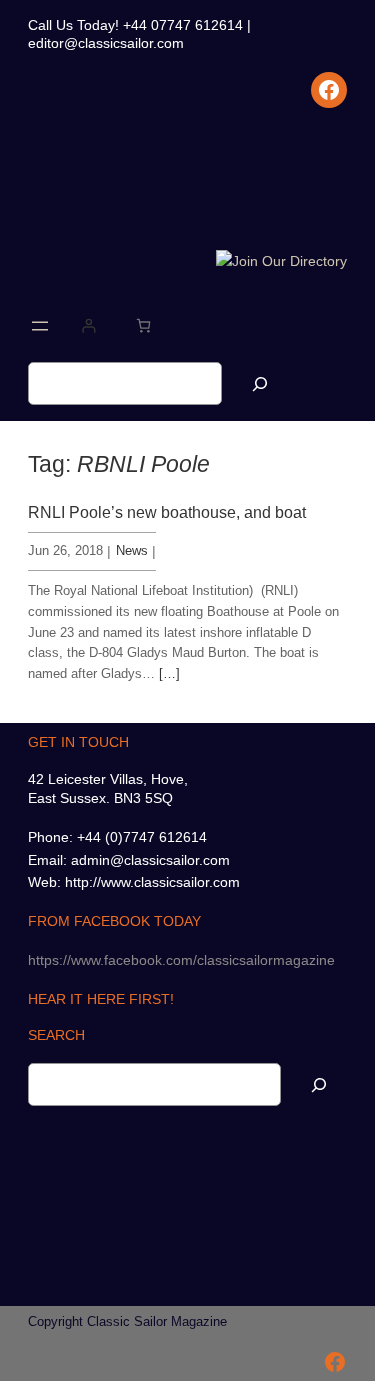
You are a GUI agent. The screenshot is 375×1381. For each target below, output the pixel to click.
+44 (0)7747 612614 (142, 837)
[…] (169, 673)
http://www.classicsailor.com (152, 882)
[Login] (88, 325)
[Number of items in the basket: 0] (143, 325)
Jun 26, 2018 (65, 550)
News (132, 550)
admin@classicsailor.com (150, 860)
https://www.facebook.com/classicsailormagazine (181, 960)
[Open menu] (40, 326)
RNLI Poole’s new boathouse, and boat (167, 512)
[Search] (260, 383)
